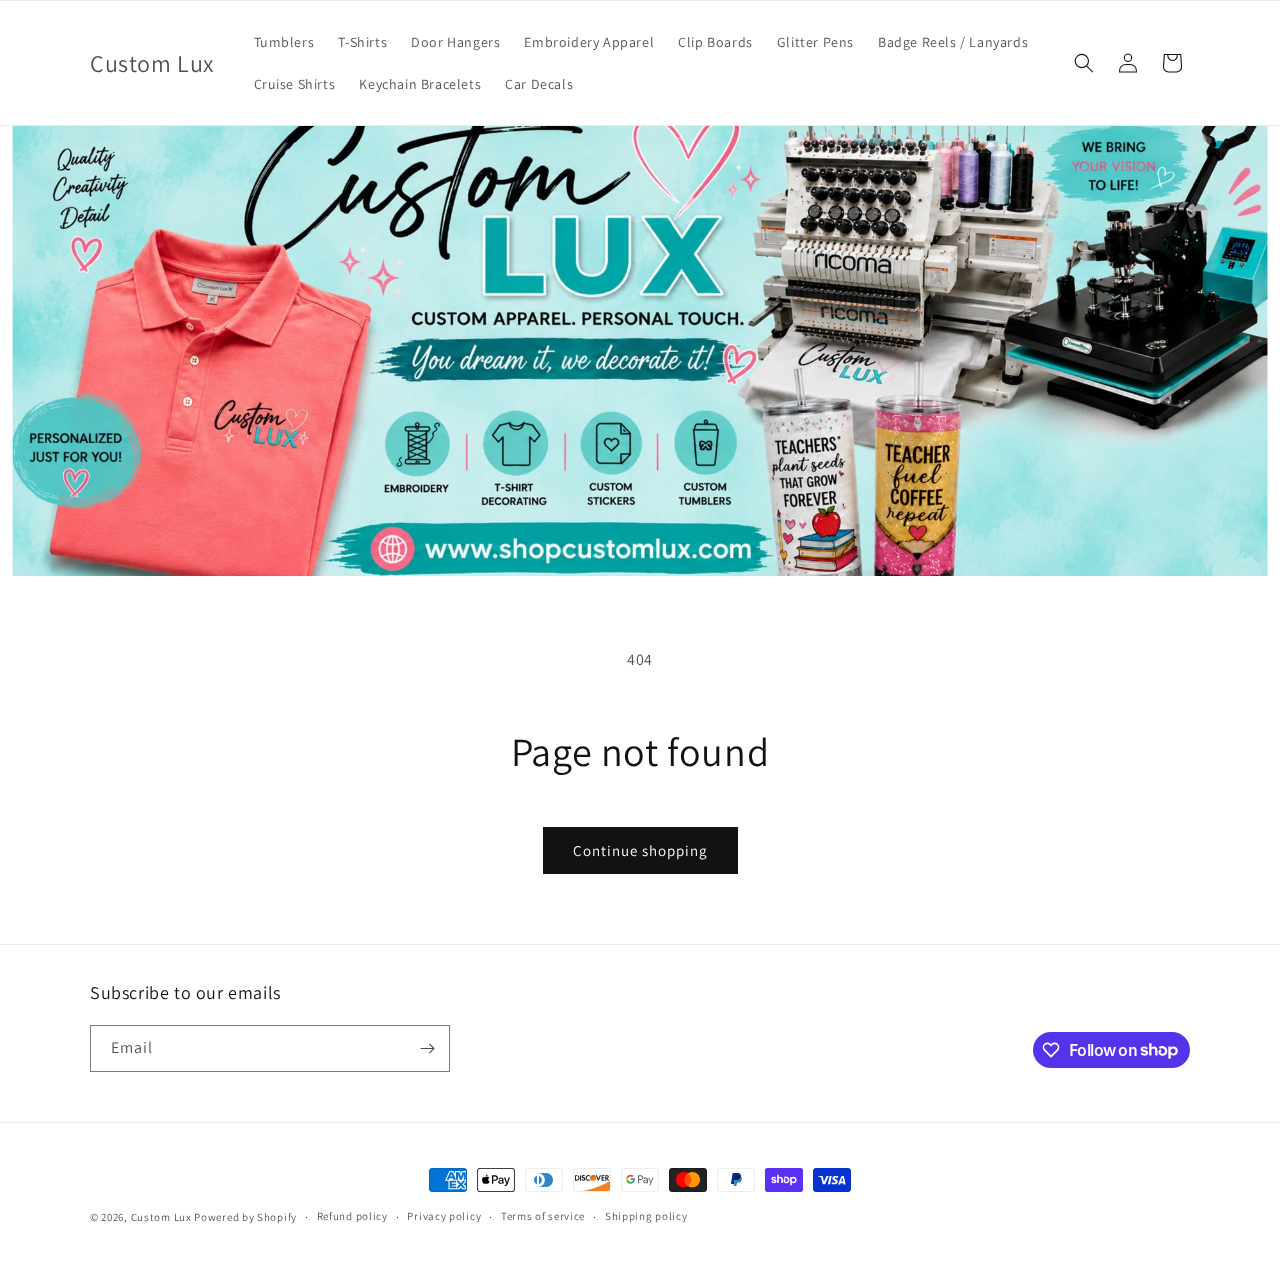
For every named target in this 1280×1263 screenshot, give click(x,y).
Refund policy (352, 1216)
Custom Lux (161, 1217)
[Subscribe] (427, 1048)
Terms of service (543, 1216)
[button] (1084, 63)
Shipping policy (646, 1216)
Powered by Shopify (245, 1217)
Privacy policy (444, 1216)
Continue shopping (640, 850)
